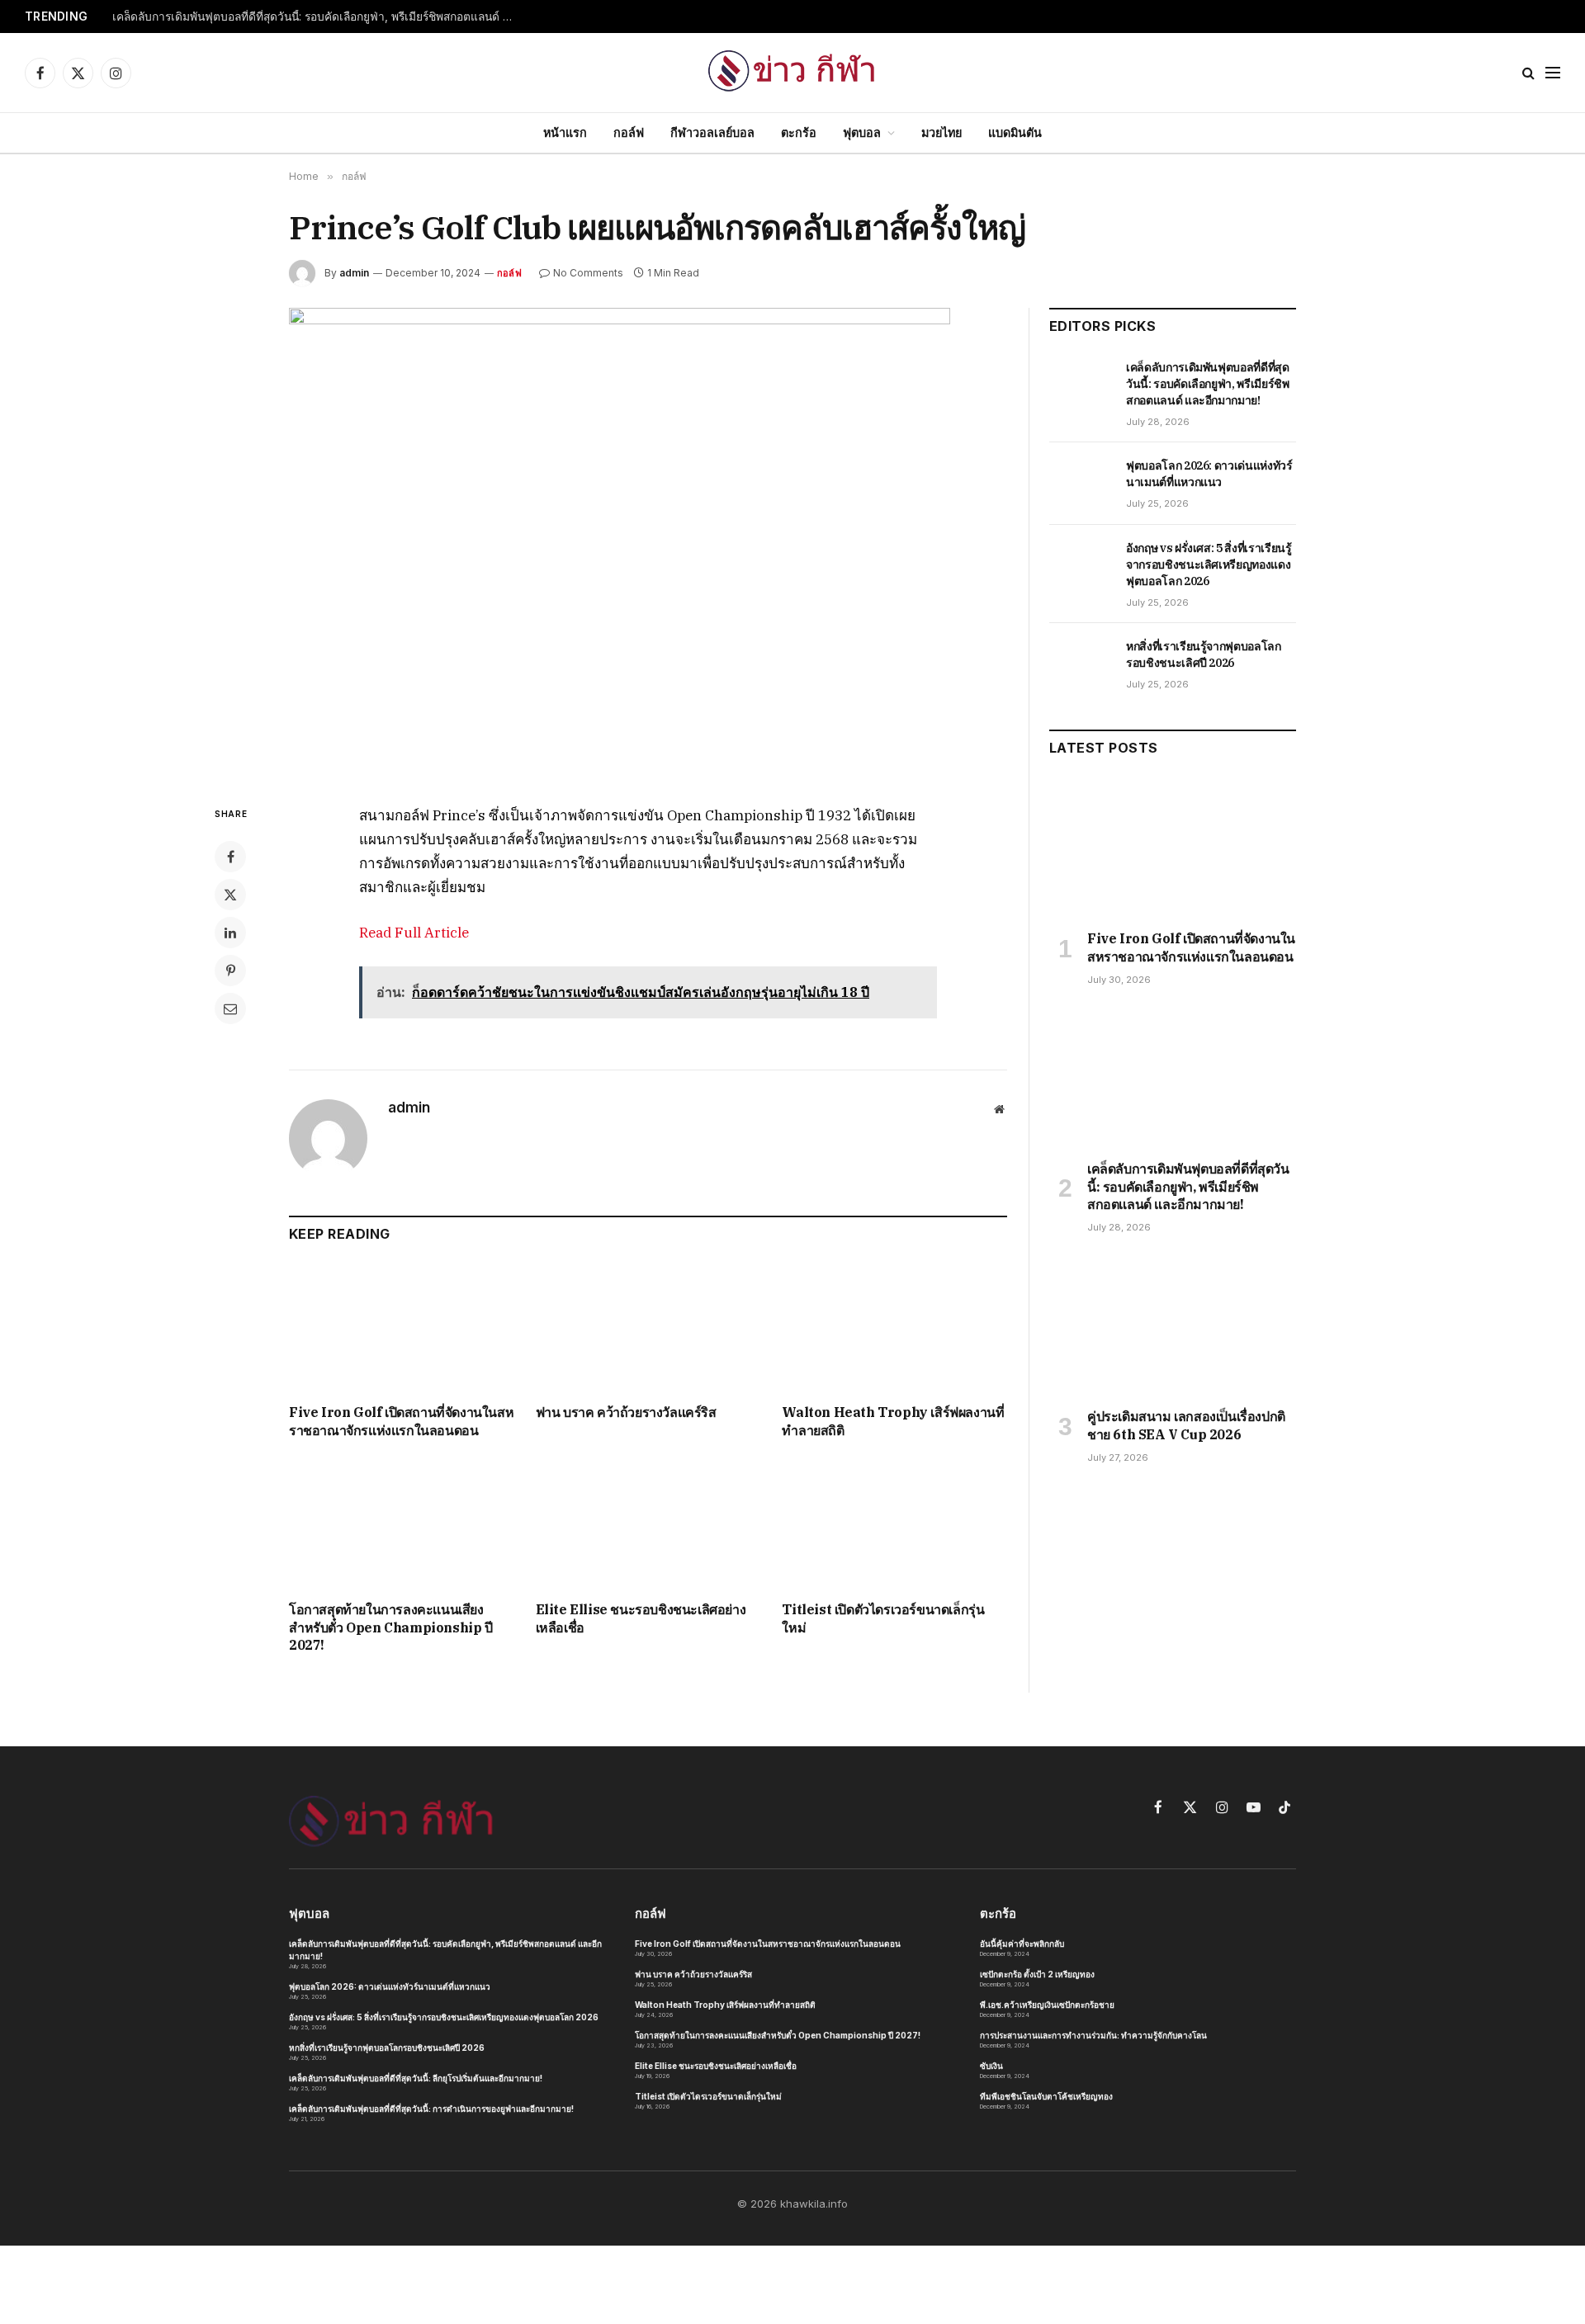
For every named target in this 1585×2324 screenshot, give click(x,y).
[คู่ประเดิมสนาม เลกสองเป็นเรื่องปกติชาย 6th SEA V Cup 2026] (1173, 1325)
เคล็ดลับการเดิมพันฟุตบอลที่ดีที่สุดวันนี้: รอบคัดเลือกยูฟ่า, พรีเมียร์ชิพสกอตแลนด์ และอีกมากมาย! (319, 17)
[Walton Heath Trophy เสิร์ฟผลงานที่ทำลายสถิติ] (894, 1327)
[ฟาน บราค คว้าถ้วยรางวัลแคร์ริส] (648, 1327)
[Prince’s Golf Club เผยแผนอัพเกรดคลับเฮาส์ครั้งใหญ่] (648, 543)
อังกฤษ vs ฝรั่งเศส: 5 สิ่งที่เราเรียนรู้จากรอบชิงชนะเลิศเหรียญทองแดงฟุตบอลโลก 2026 (1209, 564)
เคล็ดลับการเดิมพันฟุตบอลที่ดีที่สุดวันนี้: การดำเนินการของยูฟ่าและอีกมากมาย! (431, 2109)
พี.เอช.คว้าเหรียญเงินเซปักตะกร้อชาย (1047, 2005)
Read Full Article (414, 933)
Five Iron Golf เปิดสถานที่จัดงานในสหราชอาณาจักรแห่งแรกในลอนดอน (401, 1421)
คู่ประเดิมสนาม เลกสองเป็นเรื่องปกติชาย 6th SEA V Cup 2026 (1186, 1425)
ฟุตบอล (862, 132)
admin (354, 273)
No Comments (588, 273)
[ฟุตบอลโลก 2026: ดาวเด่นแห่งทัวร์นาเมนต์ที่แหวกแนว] (1080, 484)
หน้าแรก (565, 132)
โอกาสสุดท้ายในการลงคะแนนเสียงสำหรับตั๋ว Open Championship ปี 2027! (391, 1627)
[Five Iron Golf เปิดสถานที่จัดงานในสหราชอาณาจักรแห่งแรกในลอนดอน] (402, 1327)
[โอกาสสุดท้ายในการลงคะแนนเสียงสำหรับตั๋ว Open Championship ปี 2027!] (402, 1525)
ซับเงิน (991, 2066)
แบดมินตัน (1015, 132)
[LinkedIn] (230, 933)
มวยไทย (942, 132)
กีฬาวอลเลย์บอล (712, 132)
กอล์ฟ (629, 132)
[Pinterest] (230, 971)
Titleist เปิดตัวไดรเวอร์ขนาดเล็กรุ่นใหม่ (883, 1618)
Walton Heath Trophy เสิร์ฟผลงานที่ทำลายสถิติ (893, 1421)
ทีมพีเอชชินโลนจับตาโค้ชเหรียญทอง (1046, 2096)
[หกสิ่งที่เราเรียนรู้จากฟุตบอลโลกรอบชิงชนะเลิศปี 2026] (1080, 664)
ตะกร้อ (799, 132)
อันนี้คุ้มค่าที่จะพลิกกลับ (1022, 1944)
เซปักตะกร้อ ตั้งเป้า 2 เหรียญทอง (1037, 1974)
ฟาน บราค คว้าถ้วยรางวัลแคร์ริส (626, 1412)
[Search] (1528, 73)
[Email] (230, 1008)
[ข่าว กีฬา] (792, 73)
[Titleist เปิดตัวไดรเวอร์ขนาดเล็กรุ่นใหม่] (894, 1525)
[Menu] (1553, 73)
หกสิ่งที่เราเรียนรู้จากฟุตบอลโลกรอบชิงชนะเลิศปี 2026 (1204, 654)
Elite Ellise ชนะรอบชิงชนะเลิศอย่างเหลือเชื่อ (641, 1618)
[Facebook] (230, 857)
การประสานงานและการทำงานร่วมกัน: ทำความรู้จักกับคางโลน (1093, 2035)
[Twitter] (230, 895)
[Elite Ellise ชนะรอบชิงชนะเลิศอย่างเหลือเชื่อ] (648, 1525)
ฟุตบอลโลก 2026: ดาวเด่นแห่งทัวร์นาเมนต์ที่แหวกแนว (1209, 474)
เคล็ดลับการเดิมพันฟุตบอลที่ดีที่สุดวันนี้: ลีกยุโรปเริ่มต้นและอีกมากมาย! (416, 2078)
